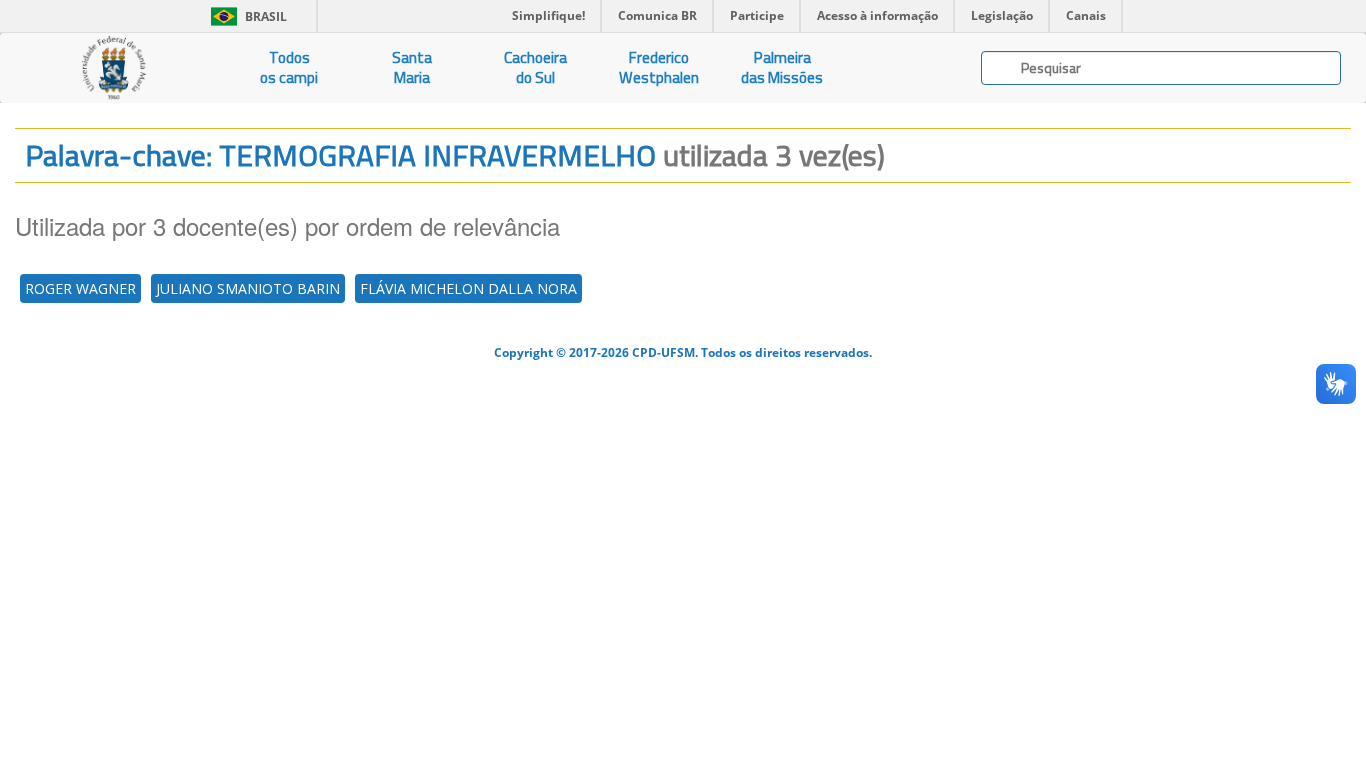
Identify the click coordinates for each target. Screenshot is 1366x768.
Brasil (245, 16)
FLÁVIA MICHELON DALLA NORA (468, 288)
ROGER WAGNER (80, 288)
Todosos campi (289, 67)
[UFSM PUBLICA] (114, 68)
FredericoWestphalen (659, 67)
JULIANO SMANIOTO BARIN (248, 288)
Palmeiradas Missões (782, 67)
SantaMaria (412, 67)
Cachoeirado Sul (535, 67)
